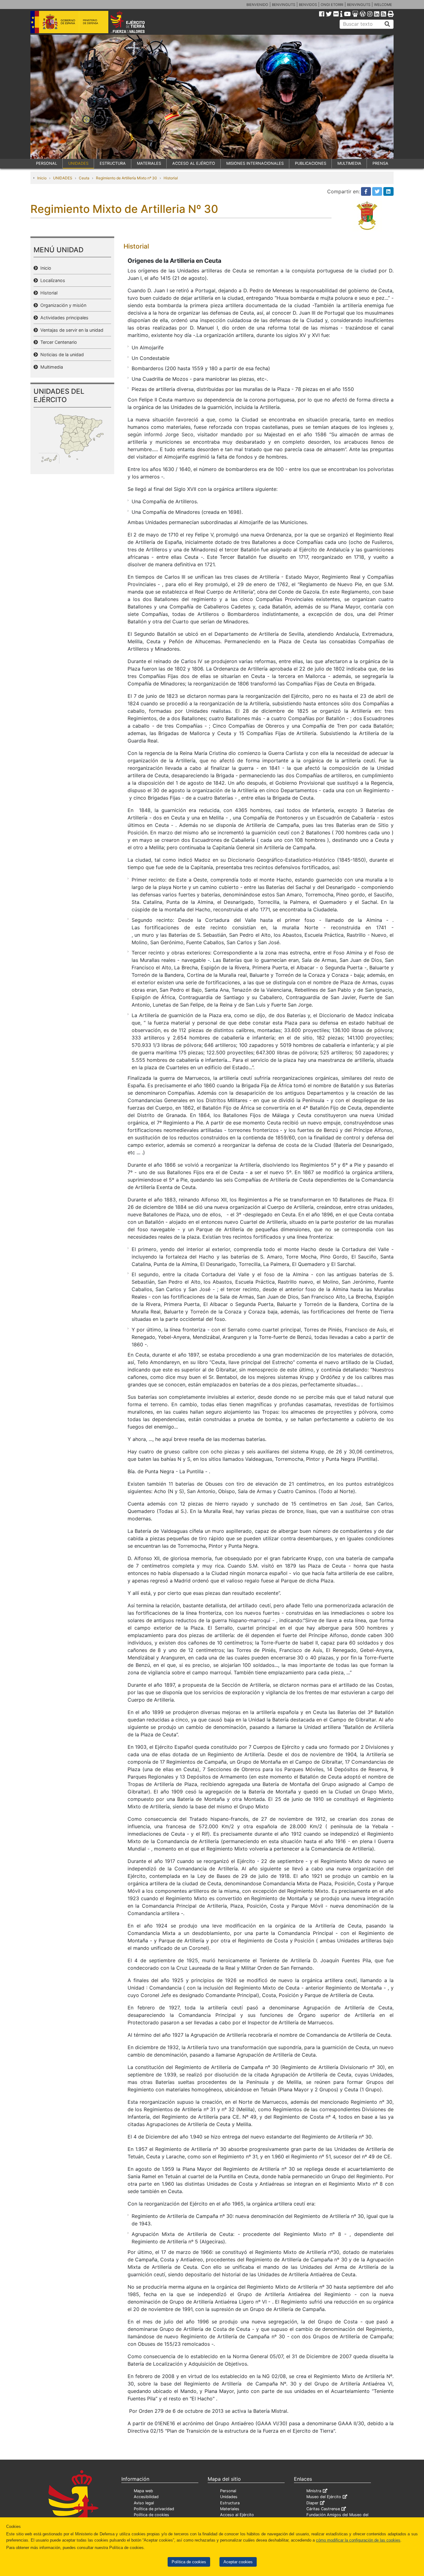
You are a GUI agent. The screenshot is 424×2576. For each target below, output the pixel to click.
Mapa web (143, 2491)
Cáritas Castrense (323, 2509)
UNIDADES (78, 163)
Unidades (229, 2497)
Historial (171, 178)
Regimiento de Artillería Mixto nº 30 (126, 178)
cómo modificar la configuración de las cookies (358, 2540)
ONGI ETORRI (332, 5)
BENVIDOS (308, 5)
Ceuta (84, 178)
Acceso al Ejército (237, 2515)
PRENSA (380, 163)
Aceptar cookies (238, 2562)
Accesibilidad (146, 2497)
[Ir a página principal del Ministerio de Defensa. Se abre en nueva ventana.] (69, 21)
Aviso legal (144, 2503)
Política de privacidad (154, 2509)
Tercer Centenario (57, 342)
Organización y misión (62, 305)
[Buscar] (387, 24)
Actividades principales (63, 318)
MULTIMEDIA (349, 163)
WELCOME (383, 5)
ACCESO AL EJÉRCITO (194, 163)
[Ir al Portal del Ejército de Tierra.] (135, 21)
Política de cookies (189, 2562)
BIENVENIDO (257, 5)
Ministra (314, 2491)
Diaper (312, 2503)
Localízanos (52, 280)
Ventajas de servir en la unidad (71, 330)
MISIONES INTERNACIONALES (255, 163)
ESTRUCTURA (113, 163)
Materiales (230, 2509)
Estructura (230, 2503)
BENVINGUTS (284, 5)
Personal (228, 2491)
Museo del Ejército (324, 2497)
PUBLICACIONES (311, 163)
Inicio (42, 178)
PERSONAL (47, 163)
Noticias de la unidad (61, 355)
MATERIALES (149, 163)
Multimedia (50, 367)
